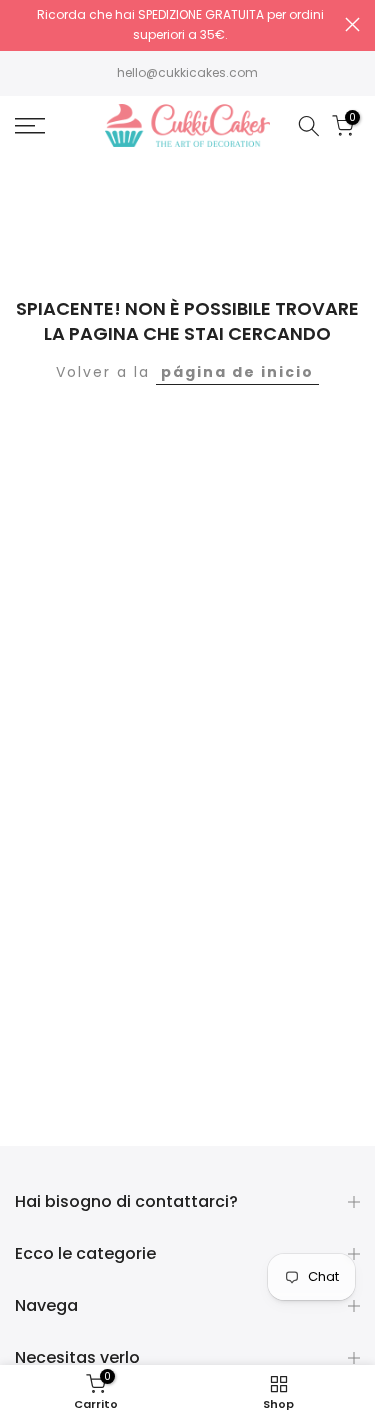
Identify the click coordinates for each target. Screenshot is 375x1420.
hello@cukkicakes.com (187, 72)
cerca (352, 24)
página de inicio (237, 372)
